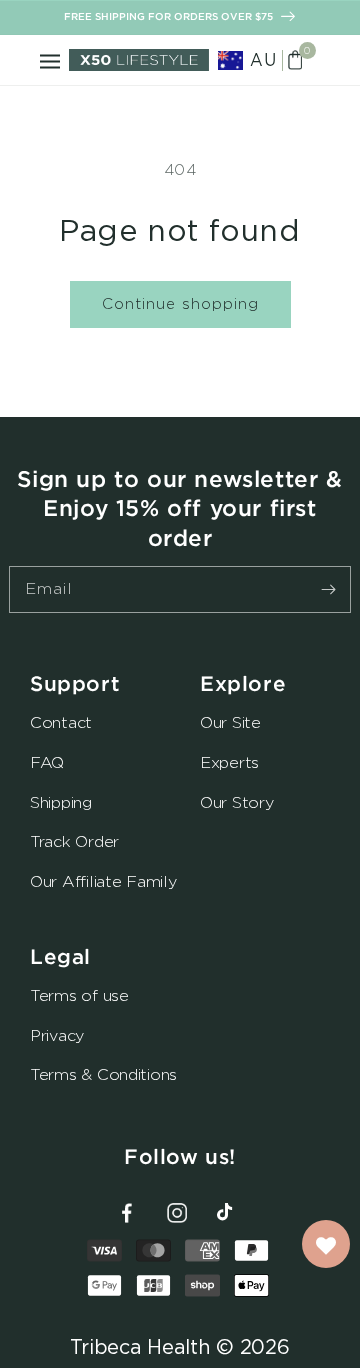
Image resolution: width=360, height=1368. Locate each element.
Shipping (61, 802)
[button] (50, 60)
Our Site (230, 722)
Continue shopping (180, 303)
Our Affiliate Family (103, 881)
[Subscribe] (328, 589)
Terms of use (79, 995)
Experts (229, 762)
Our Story (237, 802)
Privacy (57, 1035)
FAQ (47, 762)
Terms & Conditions (103, 1074)
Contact (61, 722)
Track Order (74, 841)
